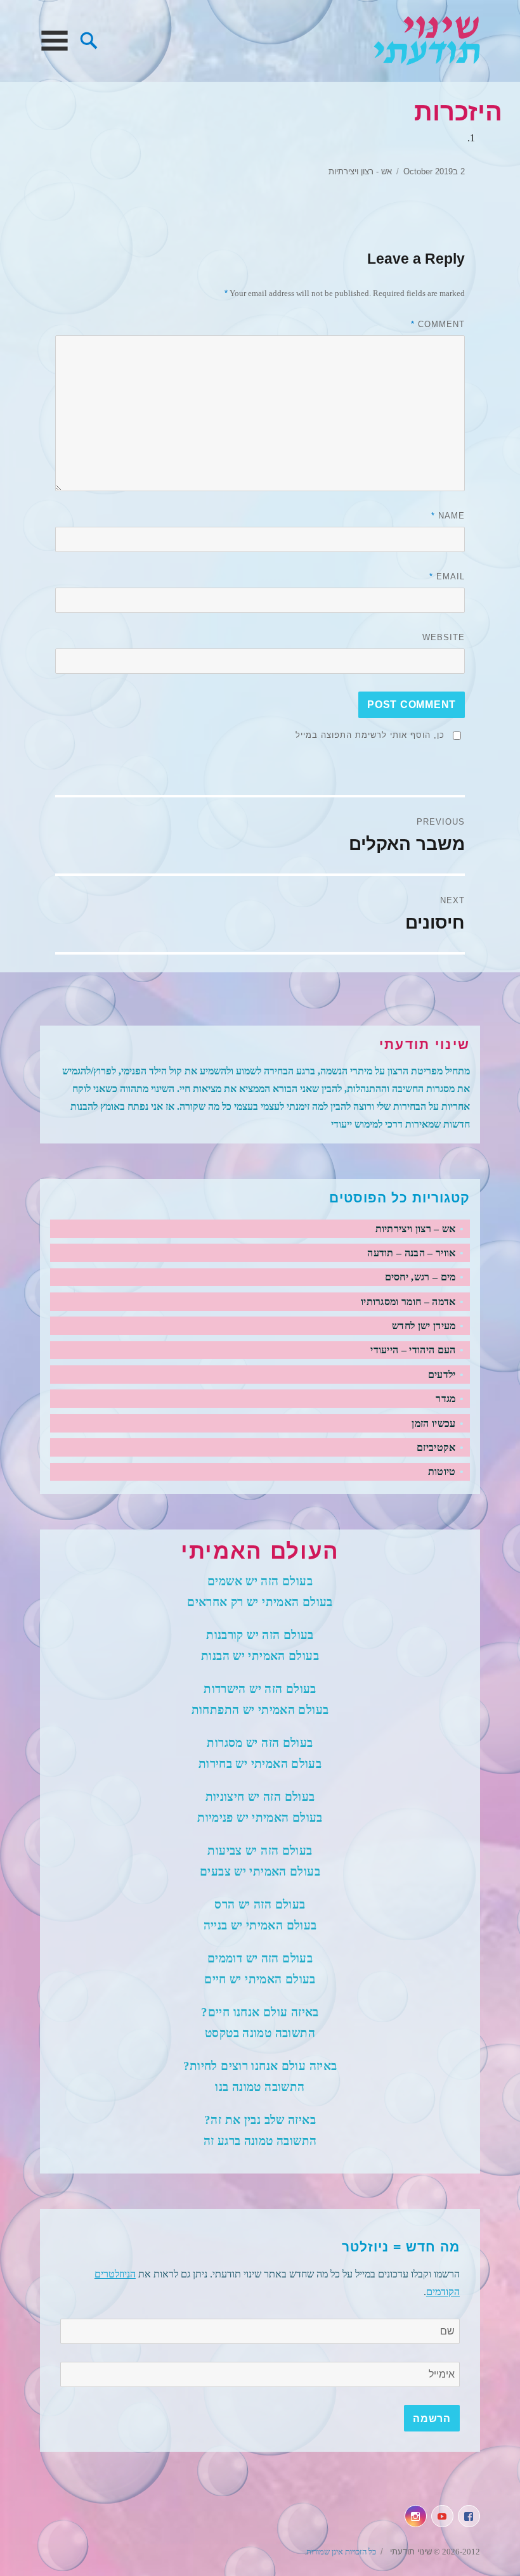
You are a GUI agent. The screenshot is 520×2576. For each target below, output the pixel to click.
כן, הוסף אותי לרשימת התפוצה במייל (370, 735)
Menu (54, 41)
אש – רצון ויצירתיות (416, 1229)
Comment (438, 324)
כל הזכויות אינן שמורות (341, 2552)
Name (448, 516)
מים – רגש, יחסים (420, 1277)
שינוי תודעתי (427, 41)
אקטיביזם (436, 1447)
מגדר (445, 1399)
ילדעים (442, 1375)
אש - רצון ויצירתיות (360, 171)
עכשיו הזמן (433, 1423)
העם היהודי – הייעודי (413, 1350)
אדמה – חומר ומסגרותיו (408, 1302)
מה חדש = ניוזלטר (401, 2247)
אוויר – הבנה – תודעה (411, 1253)
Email (447, 576)
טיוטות (442, 1472)
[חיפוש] (89, 39)
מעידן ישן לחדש (424, 1326)
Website (444, 637)
